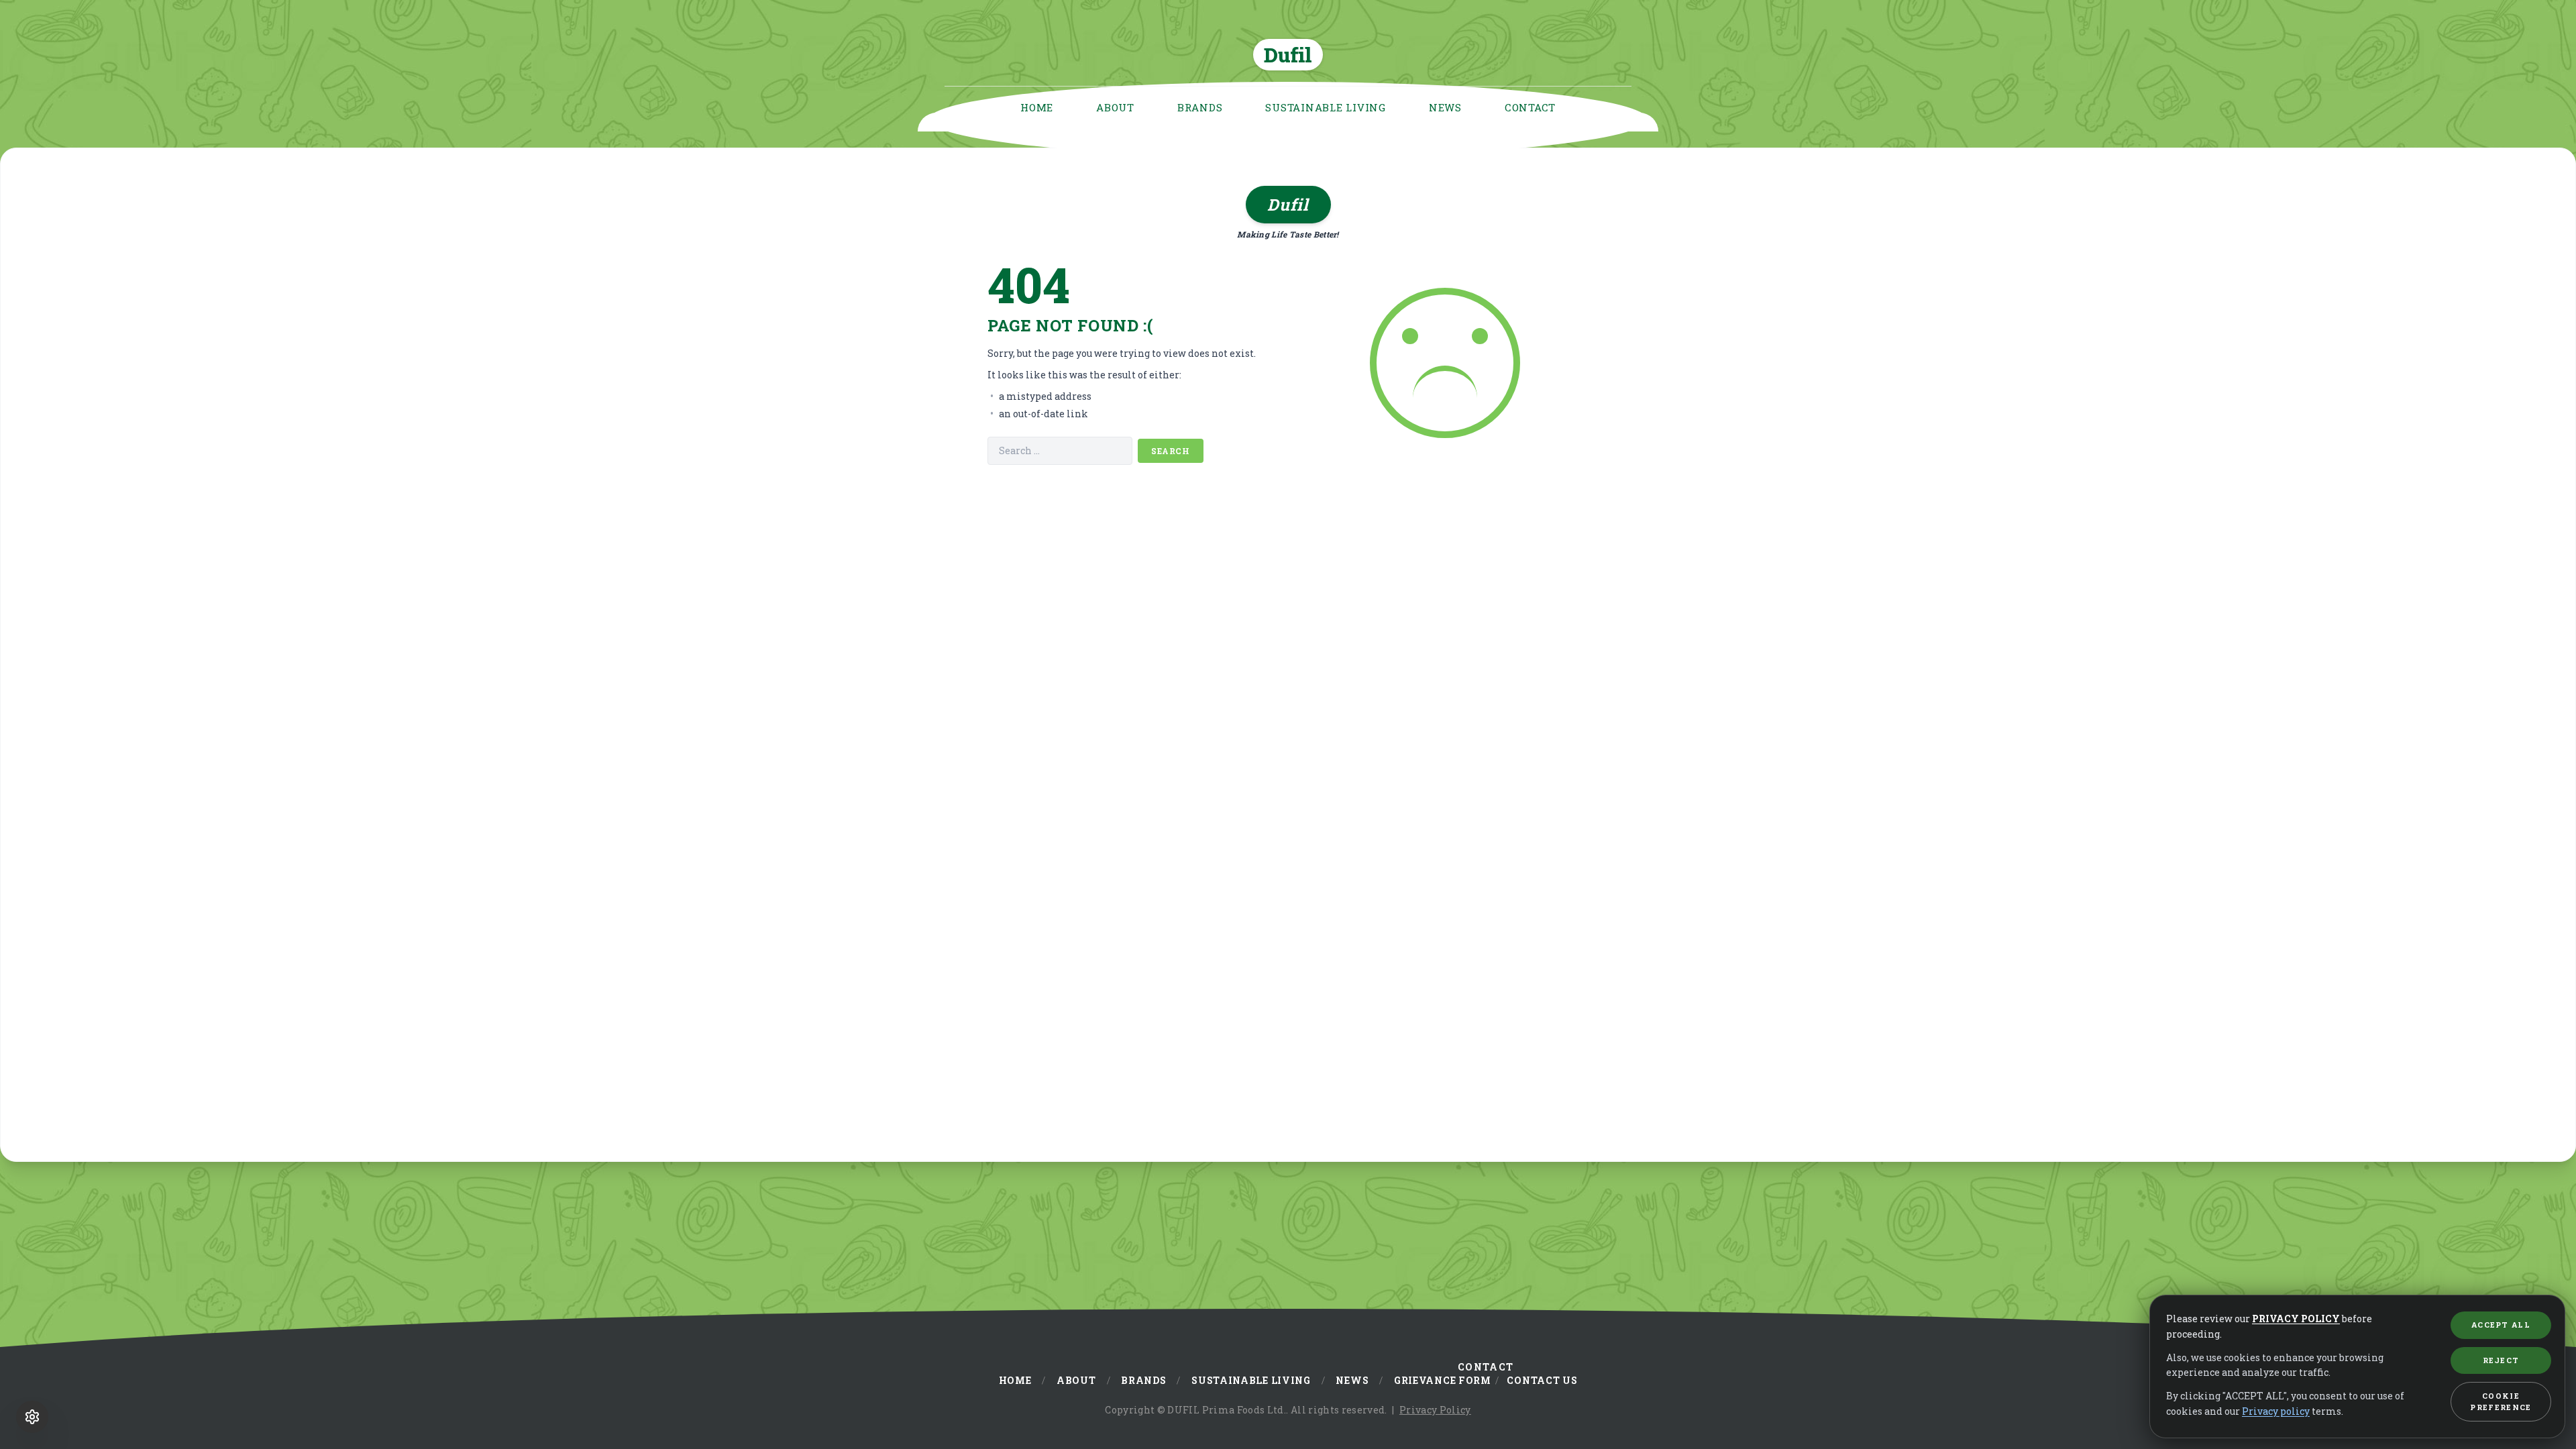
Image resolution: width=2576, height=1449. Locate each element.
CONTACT (1530, 107)
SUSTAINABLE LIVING (1326, 107)
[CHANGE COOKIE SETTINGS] (32, 1417)
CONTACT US (1542, 1380)
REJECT (2501, 1360)
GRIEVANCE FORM (1443, 1380)
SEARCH (1171, 451)
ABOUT (1115, 107)
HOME (1037, 107)
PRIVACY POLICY (2296, 1319)
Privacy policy (2276, 1411)
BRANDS (1200, 107)
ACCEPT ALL (2501, 1325)
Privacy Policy (1435, 1410)
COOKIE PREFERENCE (2501, 1401)
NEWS (1445, 107)
